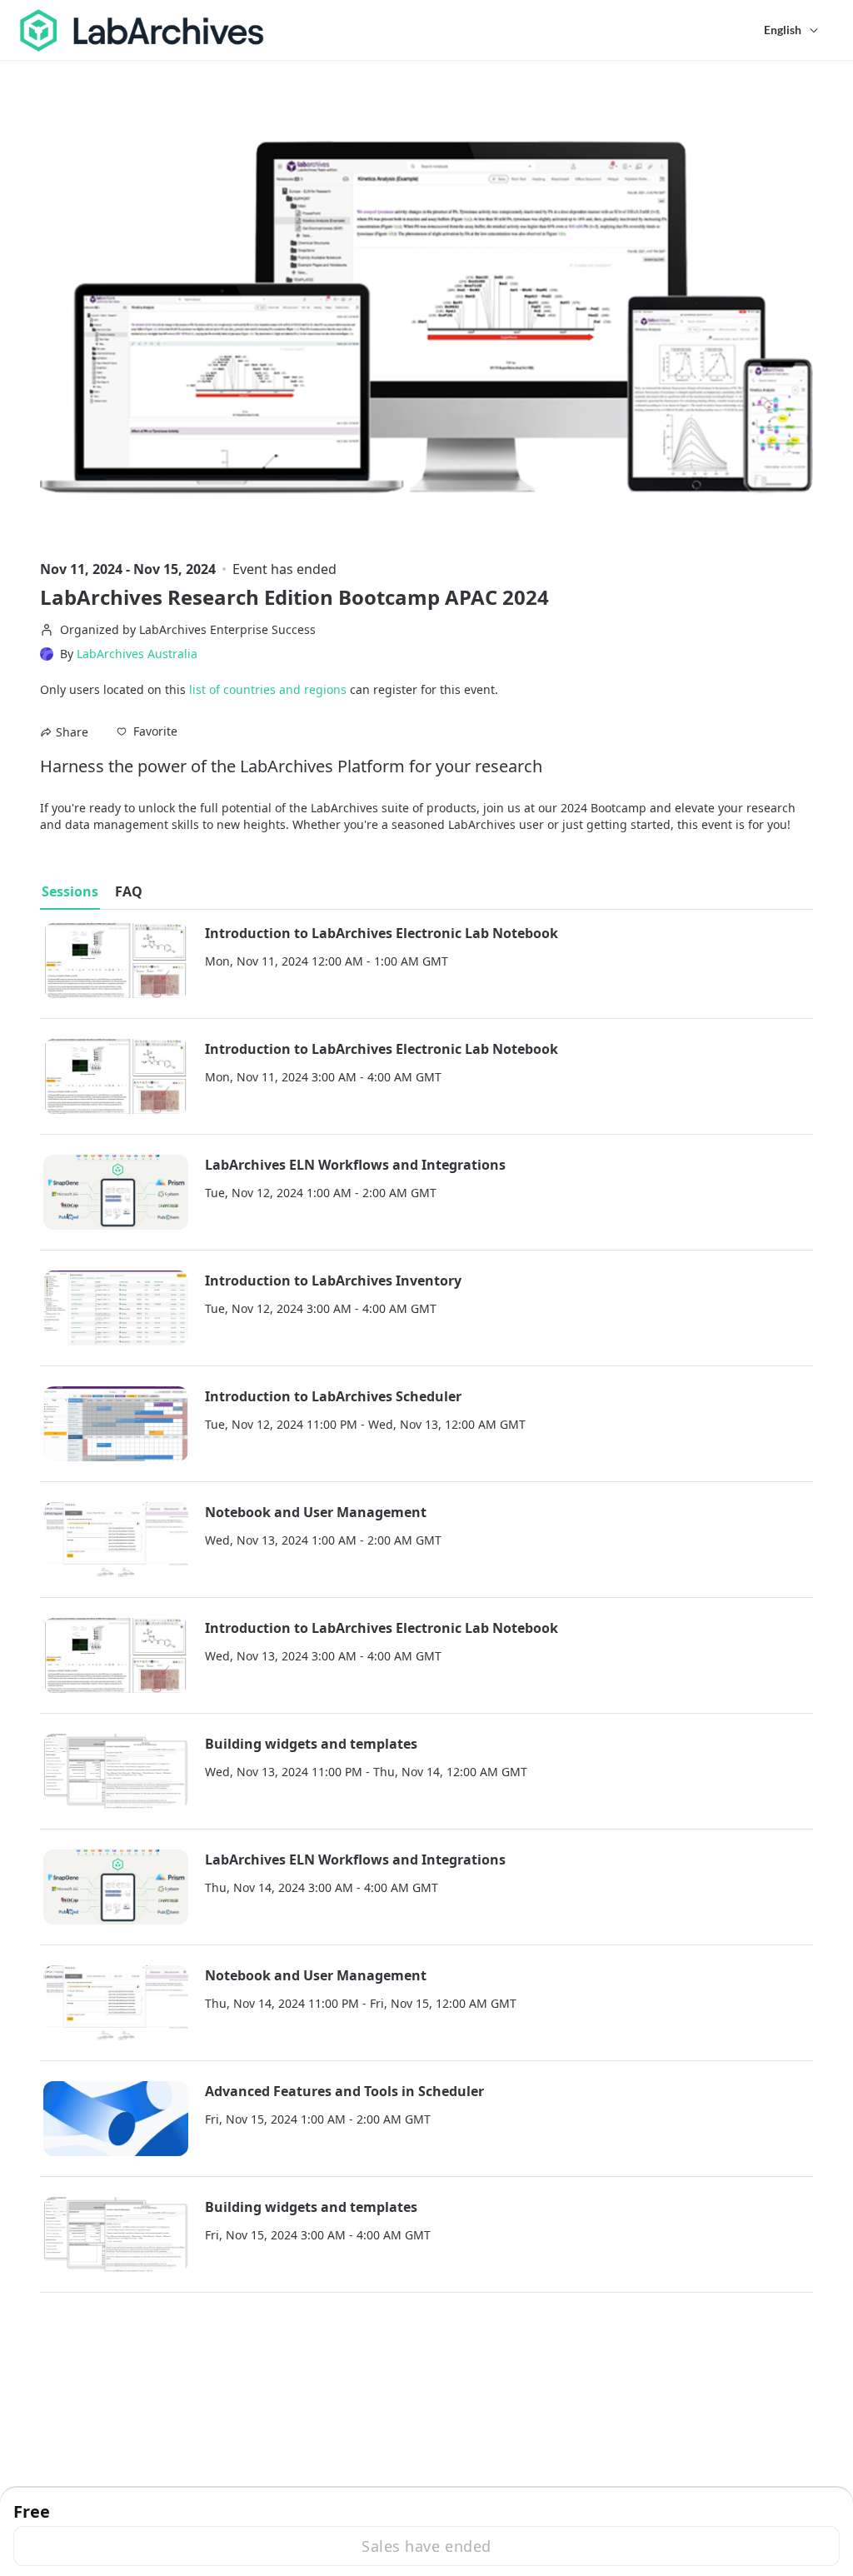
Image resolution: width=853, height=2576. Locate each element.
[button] (147, 731)
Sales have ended (426, 2546)
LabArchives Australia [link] (137, 654)
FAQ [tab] (129, 891)
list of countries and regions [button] (268, 689)
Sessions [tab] (70, 891)
